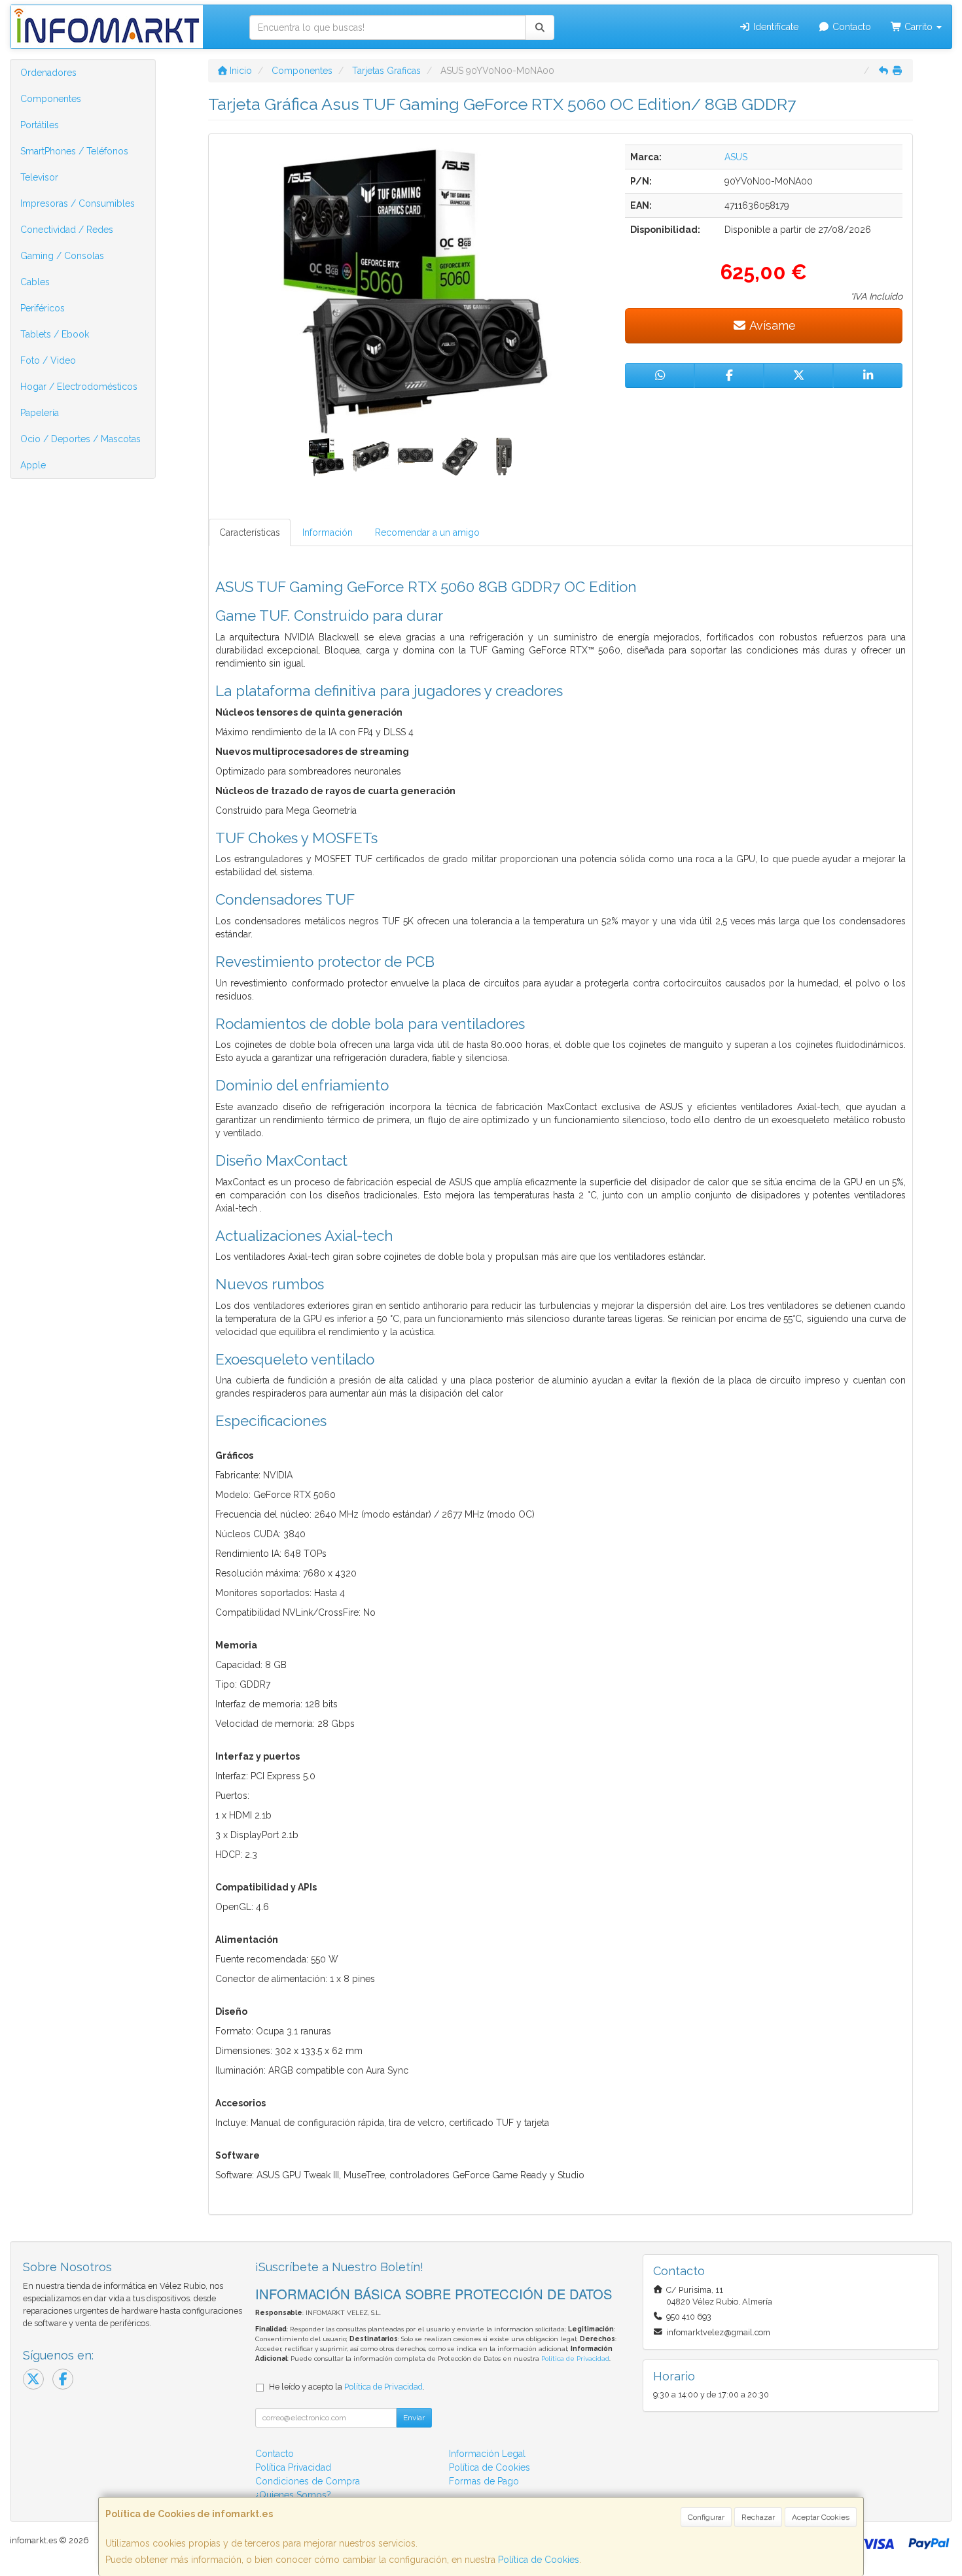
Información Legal (487, 2454)
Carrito (918, 27)
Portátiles (40, 125)
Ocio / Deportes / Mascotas (80, 439)
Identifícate (775, 27)
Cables (35, 282)
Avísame (771, 325)
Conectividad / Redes (67, 230)
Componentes (51, 99)
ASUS (736, 157)
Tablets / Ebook (55, 334)
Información (328, 532)
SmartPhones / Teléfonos (74, 151)
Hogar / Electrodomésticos (79, 387)
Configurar (706, 2517)
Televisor (39, 177)
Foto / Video (48, 360)
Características (250, 532)
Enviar (414, 2418)
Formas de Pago (484, 2481)
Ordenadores (48, 73)
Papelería (40, 413)
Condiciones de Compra (308, 2481)
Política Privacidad (293, 2467)
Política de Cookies (539, 2560)
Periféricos (43, 308)
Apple (33, 465)
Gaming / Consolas (62, 256)
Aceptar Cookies (821, 2517)
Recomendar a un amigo (427, 532)
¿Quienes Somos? (293, 2495)
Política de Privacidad (575, 2358)
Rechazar (758, 2517)
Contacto (850, 27)
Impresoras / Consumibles (78, 203)
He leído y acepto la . (347, 2387)
